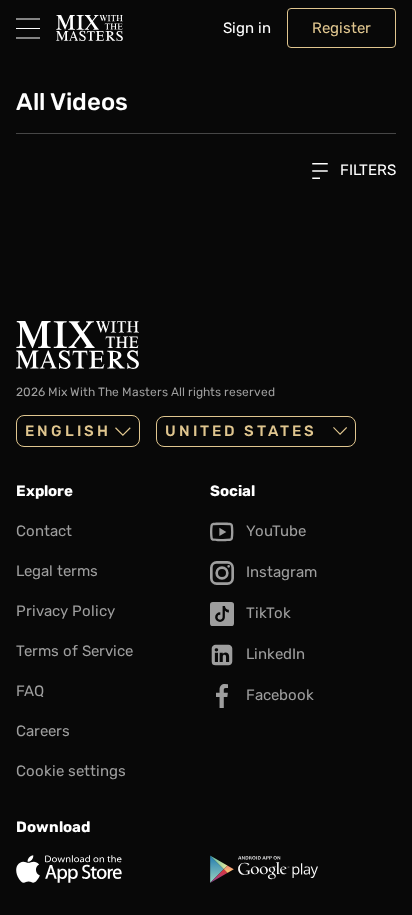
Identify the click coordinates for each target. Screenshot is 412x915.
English (68, 431)
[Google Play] (303, 869)
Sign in (247, 28)
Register (341, 28)
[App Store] (109, 869)
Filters (366, 170)
